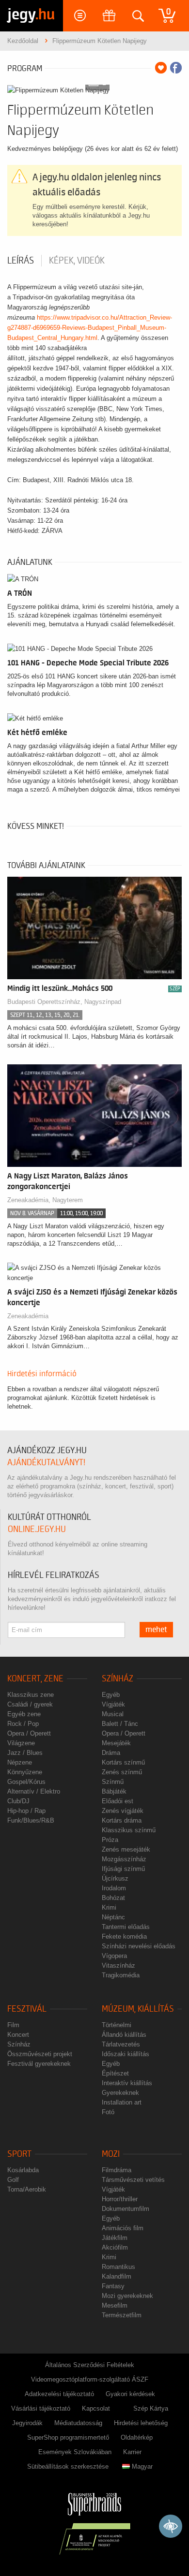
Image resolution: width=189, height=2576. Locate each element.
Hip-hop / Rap (26, 1811)
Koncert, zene (35, 1679)
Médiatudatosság (78, 2423)
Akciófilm (115, 2247)
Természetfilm (122, 2315)
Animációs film (123, 2228)
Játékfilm (115, 2238)
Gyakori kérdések (130, 2394)
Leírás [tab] (21, 261)
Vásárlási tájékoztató (41, 2408)
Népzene (20, 1762)
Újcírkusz (115, 1878)
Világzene (21, 1743)
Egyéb (111, 1695)
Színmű (113, 1782)
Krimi (109, 1907)
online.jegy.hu (37, 1529)
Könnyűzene (25, 1772)
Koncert (18, 2035)
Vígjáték (113, 1704)
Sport (19, 2154)
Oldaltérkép (137, 2437)
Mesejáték (116, 1743)
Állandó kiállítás (124, 2035)
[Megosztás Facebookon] (176, 68)
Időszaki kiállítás (126, 2054)
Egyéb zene (24, 1714)
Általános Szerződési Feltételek (90, 2365)
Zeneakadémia (28, 1316)
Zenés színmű (122, 1772)
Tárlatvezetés (121, 2044)
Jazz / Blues (25, 1753)
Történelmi (117, 2025)
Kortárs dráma (122, 1820)
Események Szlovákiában (75, 2452)
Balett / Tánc (120, 1724)
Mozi (111, 2154)
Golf (13, 2180)
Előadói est (118, 1801)
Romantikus (118, 2267)
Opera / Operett (29, 1733)
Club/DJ (18, 1801)
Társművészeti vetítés (133, 2180)
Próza (110, 1840)
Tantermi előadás (126, 1927)
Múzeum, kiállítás (138, 2009)
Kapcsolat (96, 2408)
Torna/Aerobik (27, 2189)
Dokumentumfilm (126, 2209)
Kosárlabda (23, 2170)
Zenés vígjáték (123, 1811)
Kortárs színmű (123, 1762)
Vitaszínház (118, 1965)
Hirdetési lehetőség (141, 2423)
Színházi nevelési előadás (139, 1946)
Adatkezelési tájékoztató (59, 2394)
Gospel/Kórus (26, 1782)
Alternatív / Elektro (34, 1791)
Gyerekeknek (120, 2093)
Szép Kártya (151, 2408)
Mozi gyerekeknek (127, 2296)
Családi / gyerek (30, 1704)
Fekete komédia (124, 1936)
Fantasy (113, 2286)
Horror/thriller (120, 2199)
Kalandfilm (117, 2276)
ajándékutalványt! (46, 1463)
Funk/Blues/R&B (31, 1820)
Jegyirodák (27, 2423)
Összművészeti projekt (40, 2054)
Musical (113, 1714)
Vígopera (114, 1956)
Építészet (115, 2073)
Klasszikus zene (31, 1695)
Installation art (122, 2102)
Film (13, 2025)
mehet (156, 1630)
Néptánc (113, 1917)
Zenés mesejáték (126, 1849)
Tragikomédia (121, 1975)
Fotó (108, 2112)
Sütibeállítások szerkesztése (68, 2466)
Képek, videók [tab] (77, 261)
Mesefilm (115, 2305)
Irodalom (114, 1888)
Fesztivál (27, 2009)
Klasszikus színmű (129, 1830)
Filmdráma (117, 2170)
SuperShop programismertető (68, 2437)
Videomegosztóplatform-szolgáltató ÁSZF (90, 2379)
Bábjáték (114, 1791)
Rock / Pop (23, 1724)
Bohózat (113, 1898)
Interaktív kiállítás (127, 2083)
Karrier (132, 2452)
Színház (118, 1679)
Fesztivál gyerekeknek (39, 2064)
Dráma (111, 1753)
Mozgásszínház (124, 1859)
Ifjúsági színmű (123, 1869)
